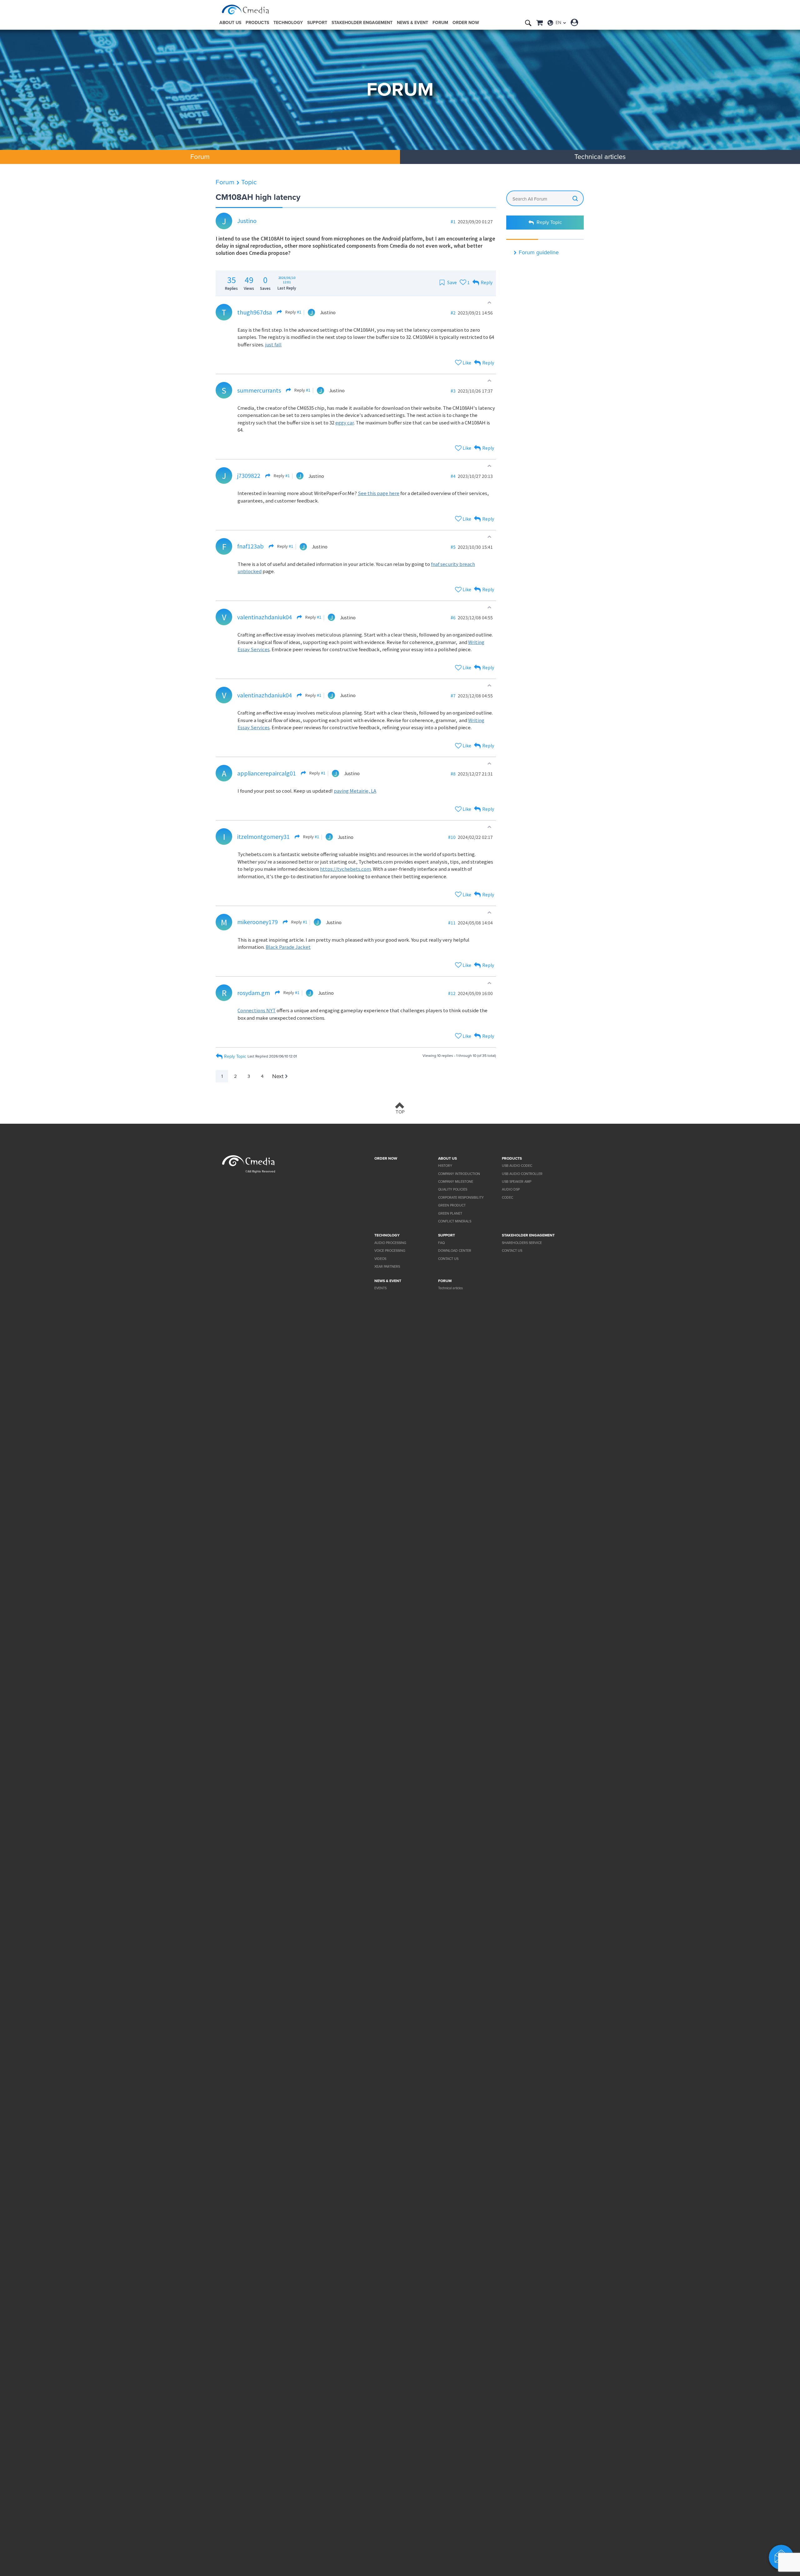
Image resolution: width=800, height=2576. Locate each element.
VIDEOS (380, 1259)
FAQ (441, 1243)
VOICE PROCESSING (390, 1251)
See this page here (379, 493)
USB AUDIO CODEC (517, 1166)
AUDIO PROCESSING (390, 1243)
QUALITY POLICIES (453, 1189)
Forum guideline (539, 252)
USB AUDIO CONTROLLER (522, 1174)
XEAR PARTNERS (387, 1267)
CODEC (507, 1198)
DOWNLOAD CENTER (455, 1251)
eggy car (345, 422)
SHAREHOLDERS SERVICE (522, 1243)
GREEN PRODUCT (452, 1205)
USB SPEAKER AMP (517, 1182)
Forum (225, 182)
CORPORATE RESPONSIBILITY (461, 1198)
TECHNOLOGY (288, 23)
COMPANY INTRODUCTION (459, 1174)
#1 (299, 312)
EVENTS (380, 1288)
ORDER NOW (466, 23)
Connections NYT (257, 1010)
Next (278, 1076)
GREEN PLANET (450, 1214)
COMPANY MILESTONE (456, 1182)
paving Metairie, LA (355, 791)
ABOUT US (230, 23)
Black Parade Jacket (288, 947)
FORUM (440, 23)
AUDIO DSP (511, 1189)
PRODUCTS (257, 23)
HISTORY (445, 1166)
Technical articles (600, 157)
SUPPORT (317, 23)
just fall (273, 344)
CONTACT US (448, 1259)
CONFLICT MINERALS (455, 1221)
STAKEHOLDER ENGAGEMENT (362, 23)
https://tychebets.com (345, 869)
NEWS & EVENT (412, 23)
